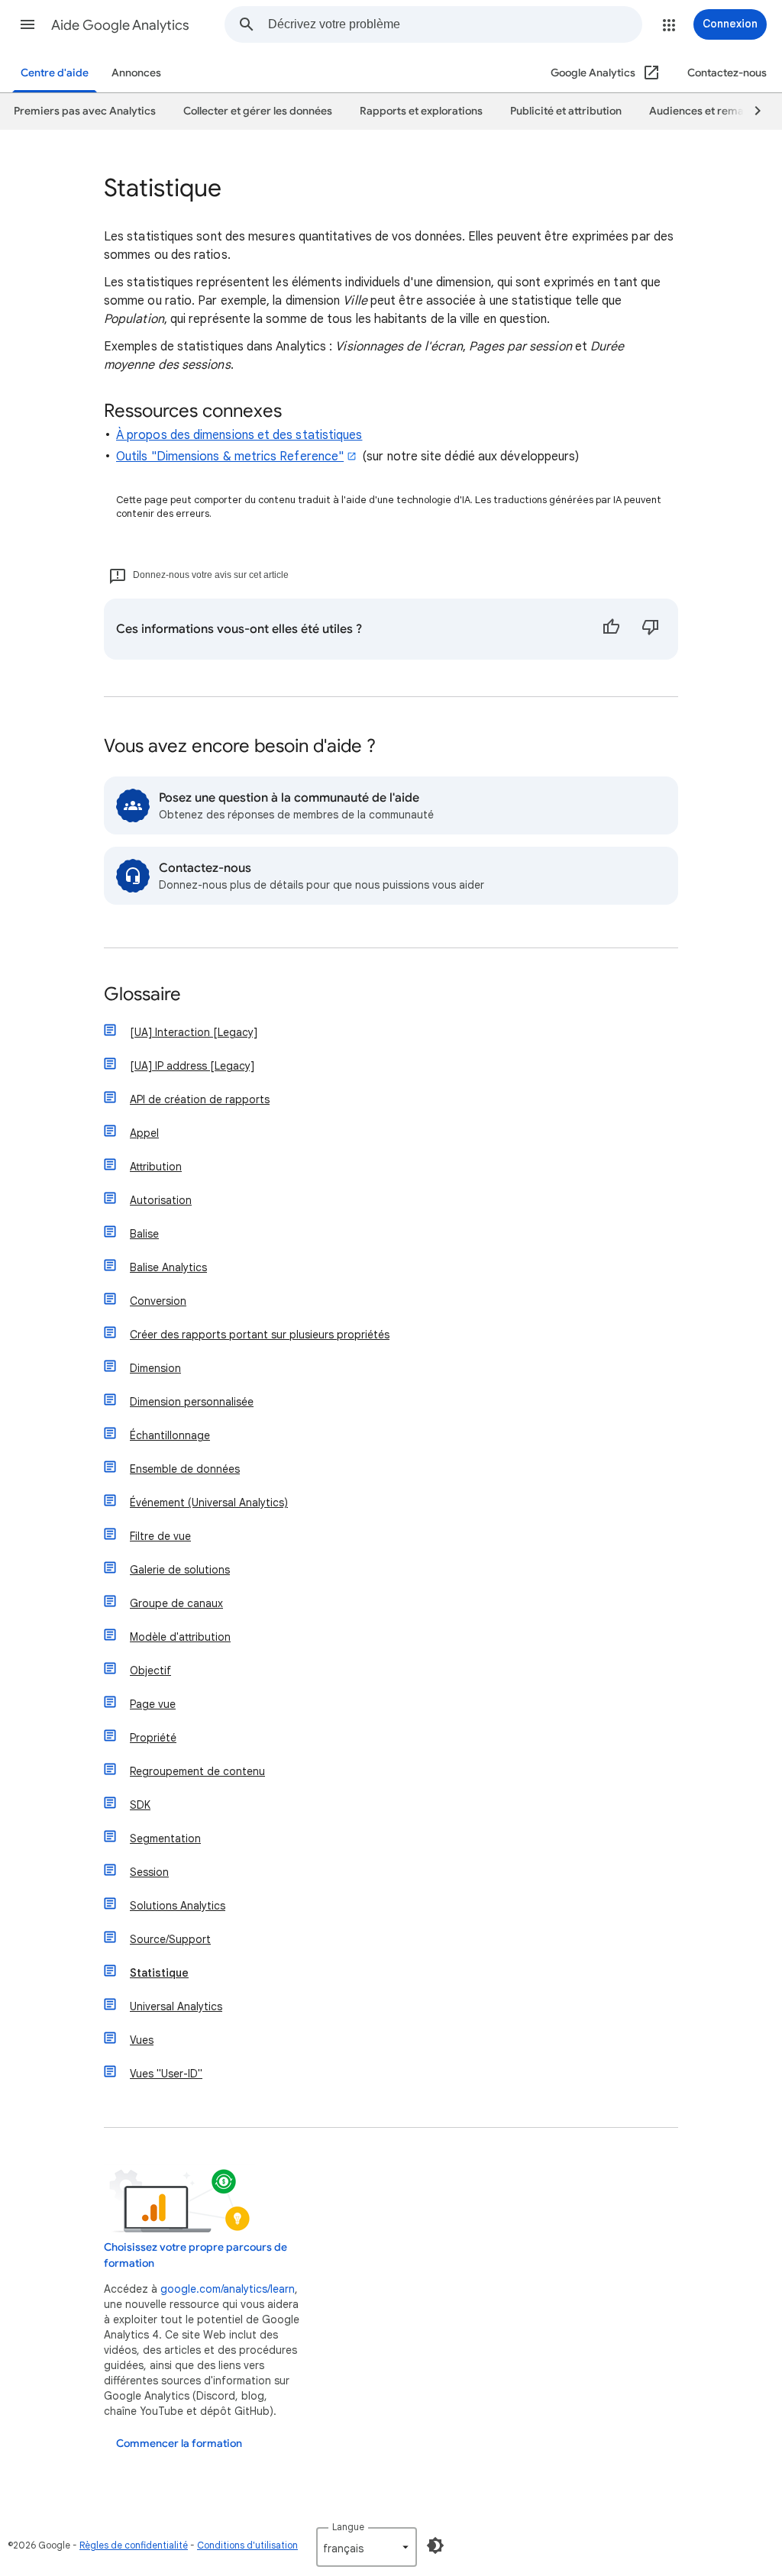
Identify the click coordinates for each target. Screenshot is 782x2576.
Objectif (150, 1671)
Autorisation (161, 1200)
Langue (348, 2527)
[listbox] (367, 2547)
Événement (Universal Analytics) (209, 1503)
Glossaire (142, 995)
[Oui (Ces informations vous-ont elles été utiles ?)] (611, 629)
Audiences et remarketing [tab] (714, 111)
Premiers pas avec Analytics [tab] (85, 111)
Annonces (136, 73)
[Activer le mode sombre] (435, 2545)
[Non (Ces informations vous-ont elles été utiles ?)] (651, 629)
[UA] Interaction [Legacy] (194, 1032)
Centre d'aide (55, 73)
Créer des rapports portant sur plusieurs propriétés (260, 1335)
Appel (144, 1133)
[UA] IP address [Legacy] (192, 1066)
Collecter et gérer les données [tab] (258, 111)
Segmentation (165, 1838)
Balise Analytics (168, 1267)
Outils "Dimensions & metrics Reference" (230, 457)
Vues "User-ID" (166, 2074)
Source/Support (170, 1939)
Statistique (159, 1973)
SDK (140, 1805)
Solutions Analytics (178, 1906)
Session (149, 1872)
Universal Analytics (176, 2006)
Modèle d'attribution (180, 1637)
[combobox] (455, 24)
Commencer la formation (179, 2444)
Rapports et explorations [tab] (421, 111)
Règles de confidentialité (134, 2545)
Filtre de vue (160, 1536)
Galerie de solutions (180, 1570)
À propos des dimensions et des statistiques (239, 435)
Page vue (153, 1704)
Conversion (158, 1301)
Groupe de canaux (176, 1603)
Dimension (155, 1368)
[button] (27, 24)
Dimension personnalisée (192, 1402)
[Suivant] (751, 111)
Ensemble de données (185, 1469)
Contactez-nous (727, 73)
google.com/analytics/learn (228, 2289)
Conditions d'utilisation (247, 2545)
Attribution (156, 1167)
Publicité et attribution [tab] (566, 111)
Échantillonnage (170, 1435)
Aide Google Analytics (120, 25)
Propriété (153, 1738)
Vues (142, 2040)
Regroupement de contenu (197, 1771)
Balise (144, 1234)
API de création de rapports (200, 1099)
